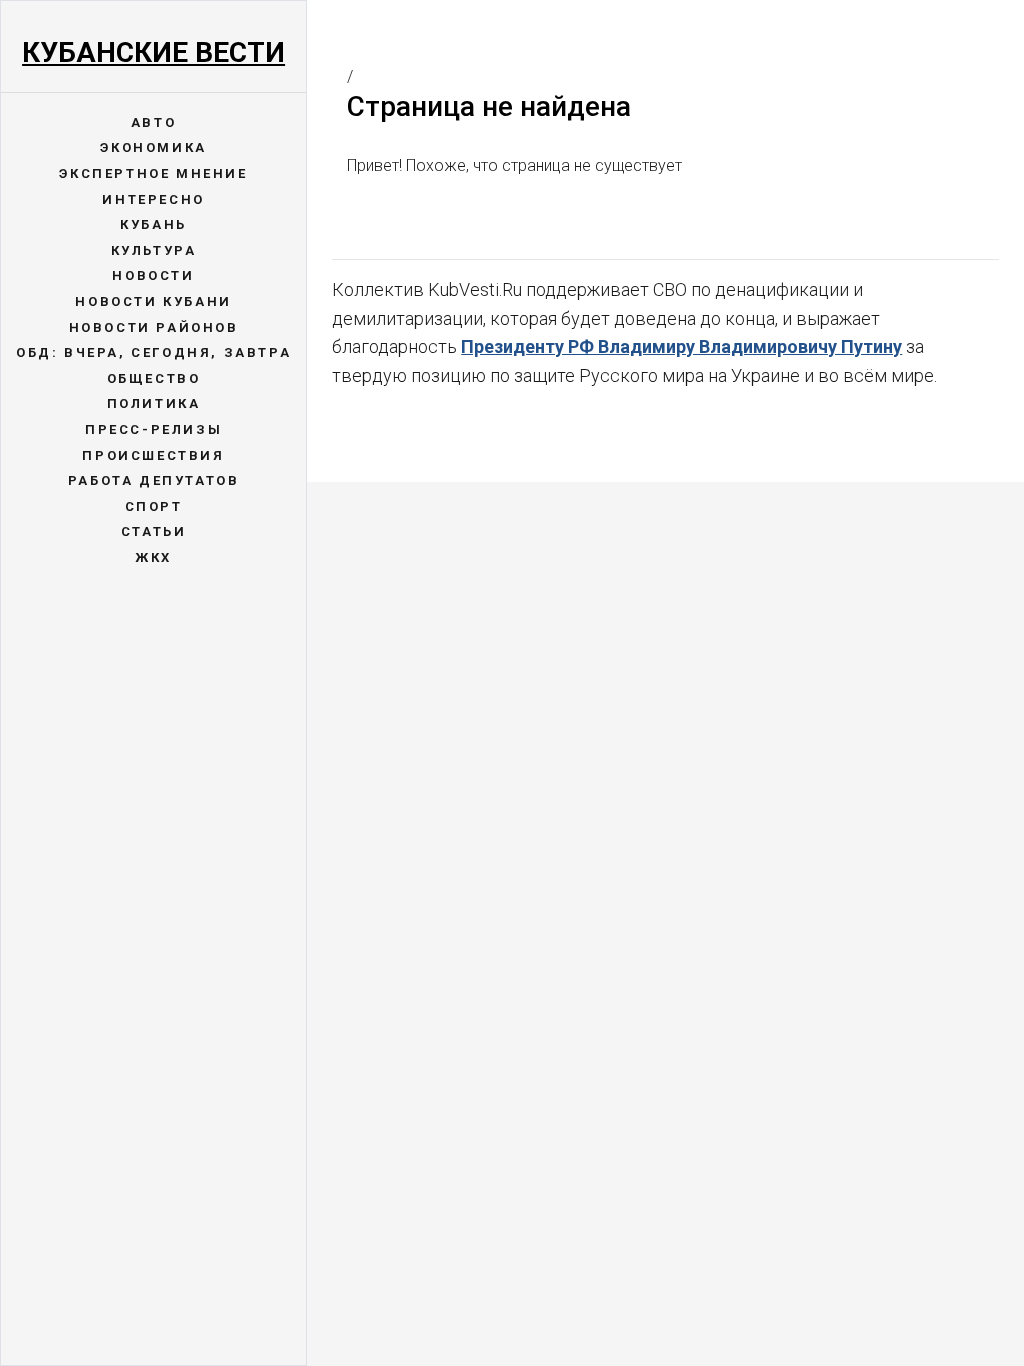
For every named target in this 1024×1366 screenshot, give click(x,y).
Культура (154, 250)
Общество (154, 378)
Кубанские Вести (153, 52)
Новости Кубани (153, 301)
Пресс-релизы (153, 429)
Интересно (153, 199)
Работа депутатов (154, 480)
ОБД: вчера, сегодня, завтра (153, 352)
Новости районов (154, 327)
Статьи (154, 531)
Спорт (154, 506)
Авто (153, 122)
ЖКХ (153, 557)
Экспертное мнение (153, 173)
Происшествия (153, 455)
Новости (153, 275)
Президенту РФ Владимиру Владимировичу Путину (681, 346)
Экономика (153, 147)
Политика (154, 403)
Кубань (153, 224)
